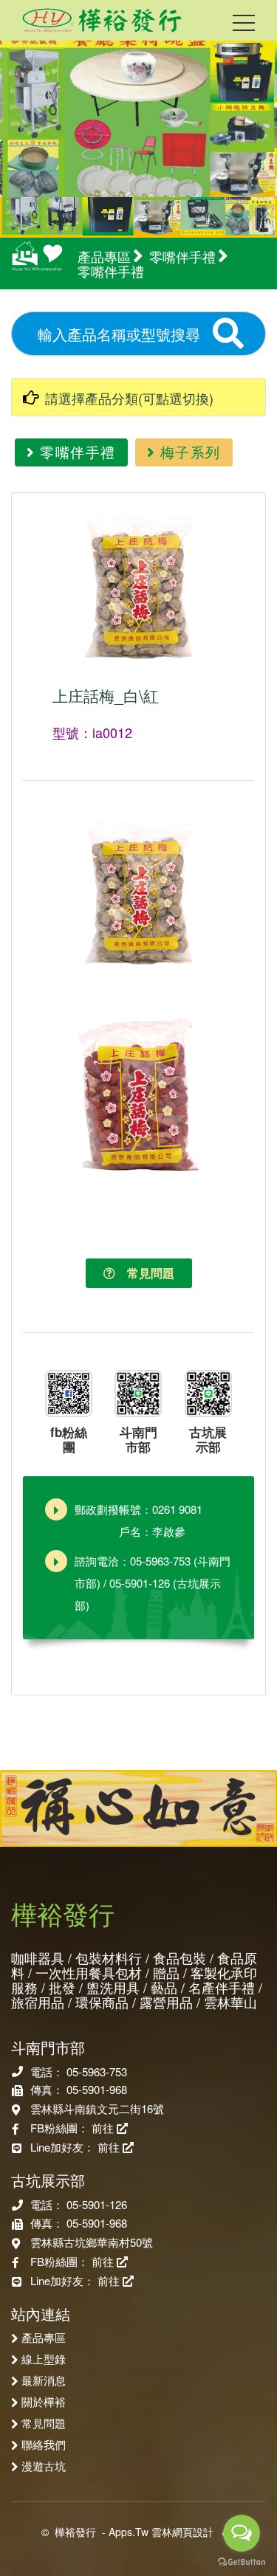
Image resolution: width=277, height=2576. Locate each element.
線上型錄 (44, 2358)
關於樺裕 (44, 2401)
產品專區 (44, 2337)
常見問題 (145, 1273)
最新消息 (44, 2380)
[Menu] (244, 26)
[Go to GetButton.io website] (242, 2561)
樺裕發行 (75, 2532)
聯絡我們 (44, 2444)
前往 (104, 2128)
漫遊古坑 (44, 2465)
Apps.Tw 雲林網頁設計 (161, 2532)
